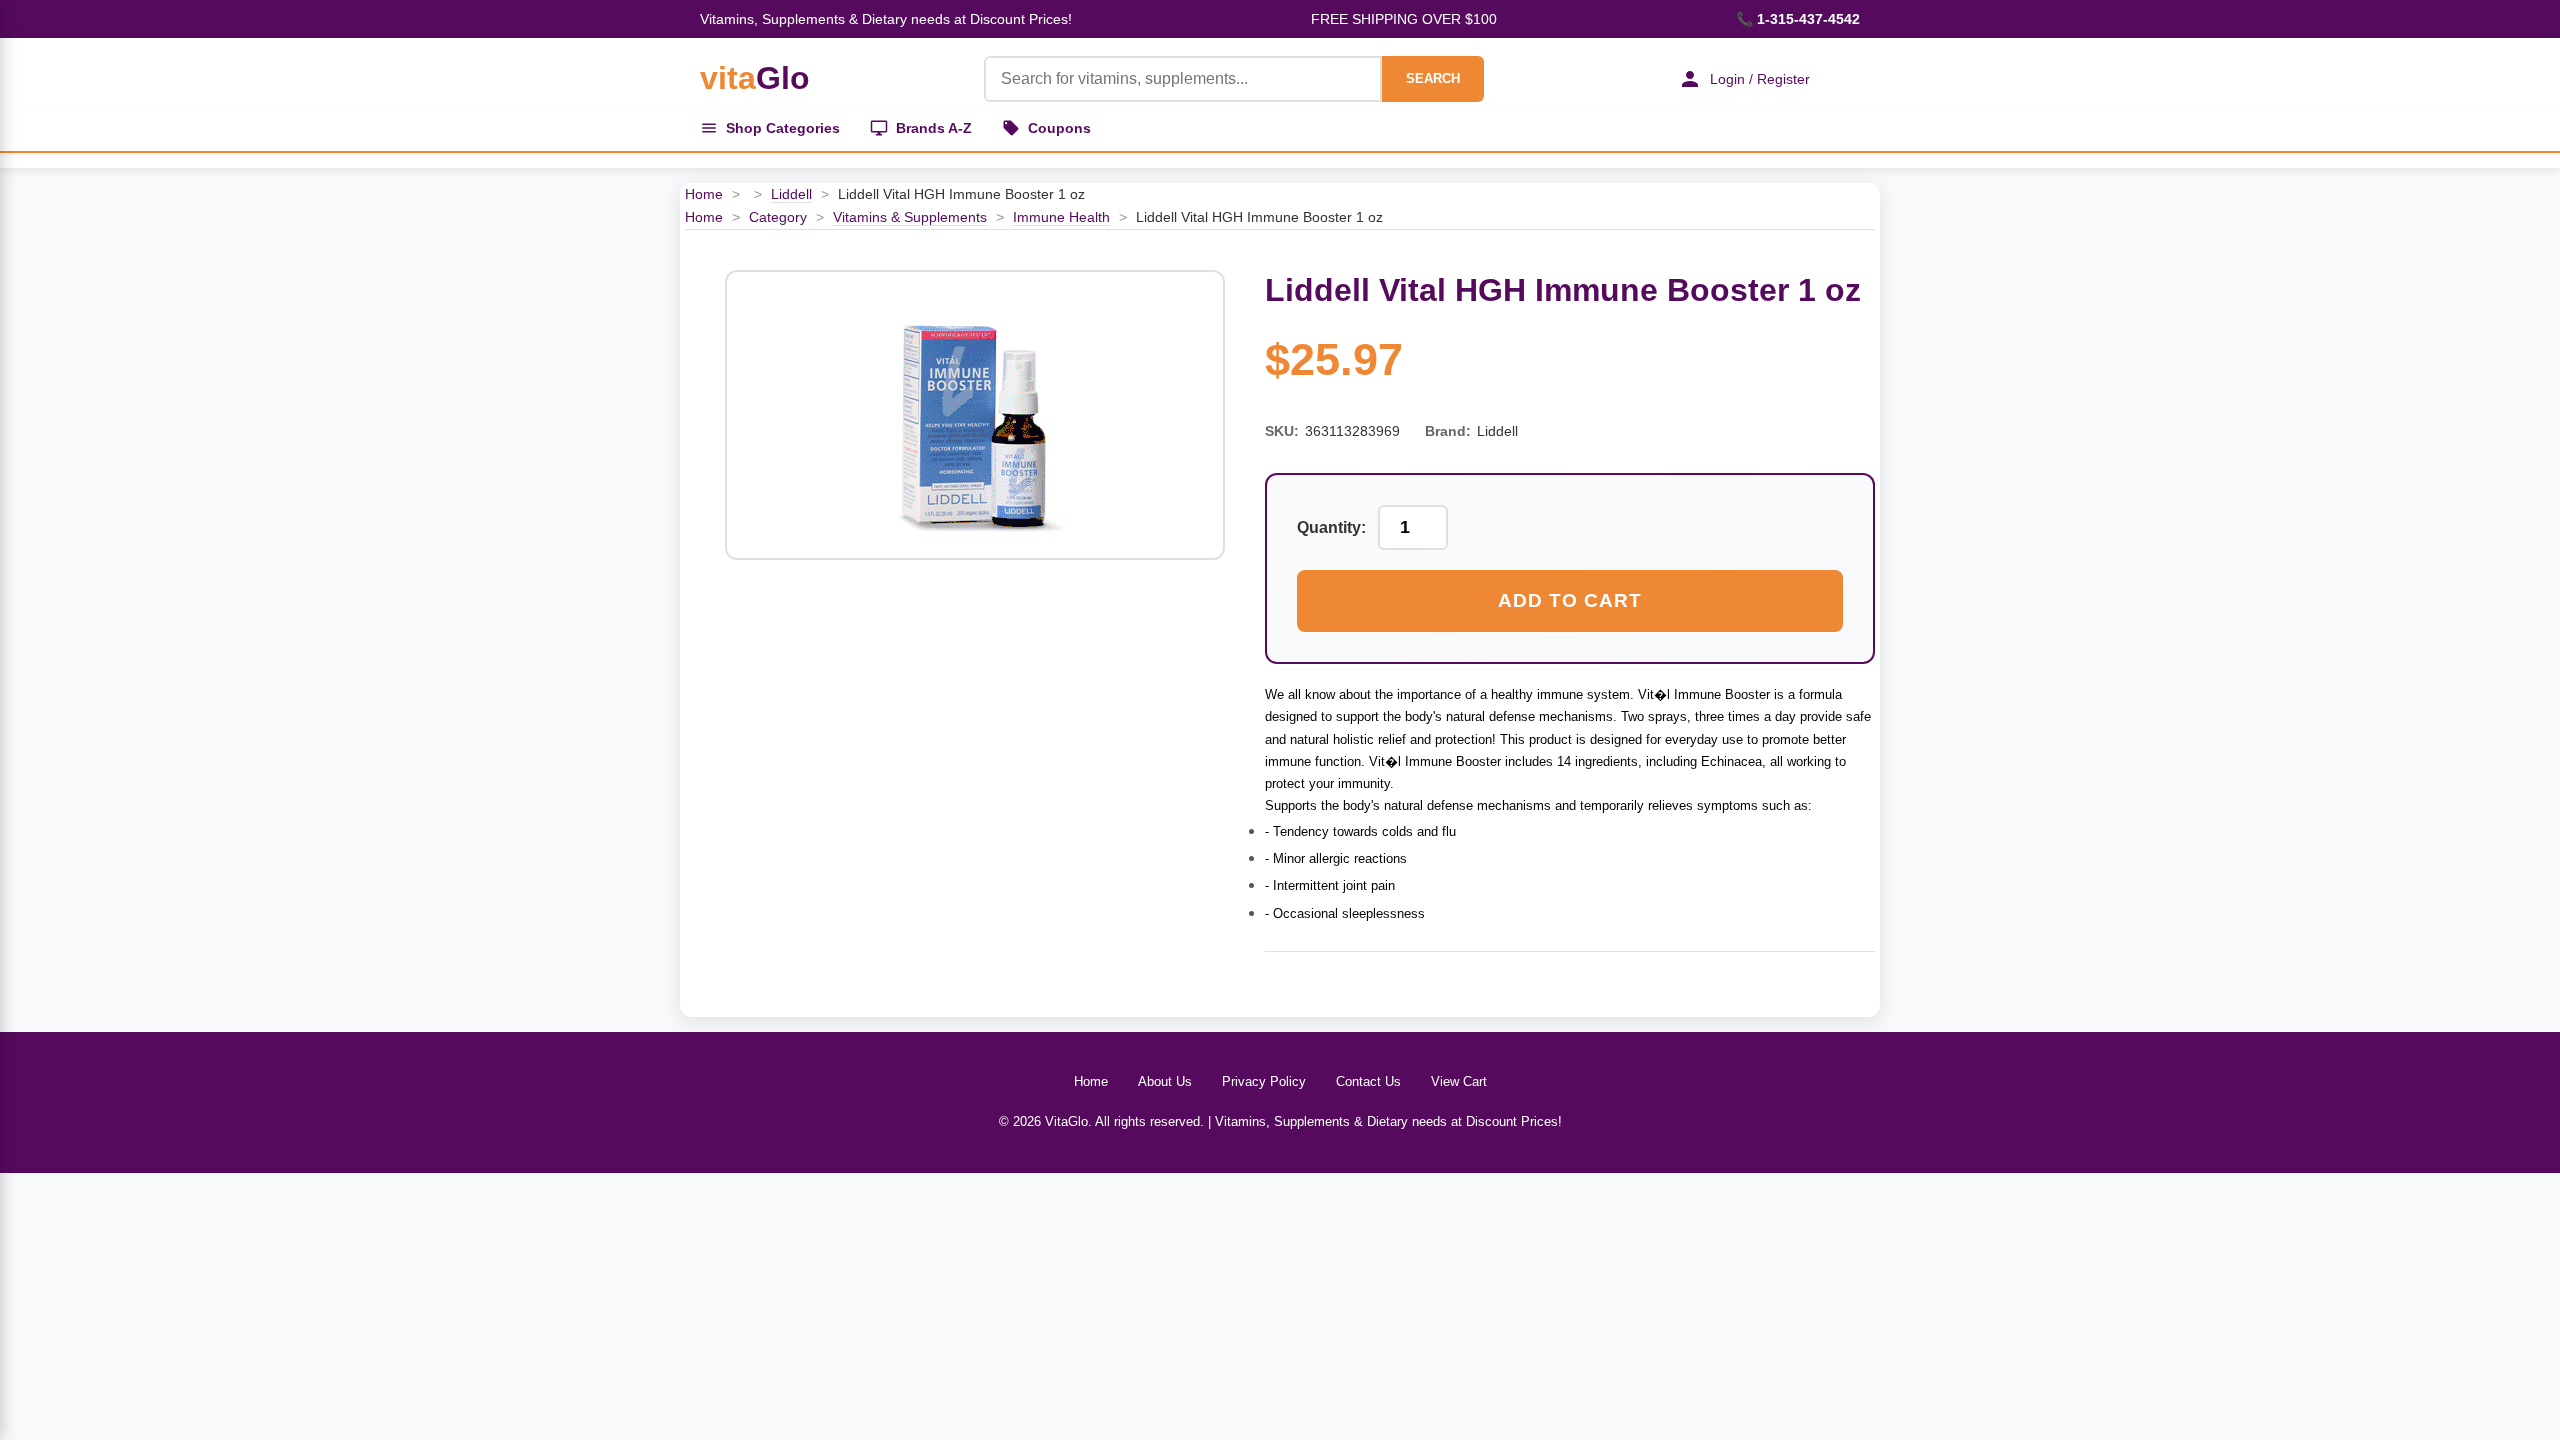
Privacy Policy (1264, 1081)
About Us (1165, 1081)
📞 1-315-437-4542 (1798, 19)
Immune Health (1061, 217)
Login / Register (1760, 79)
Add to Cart (1570, 600)
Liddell (791, 194)
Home (704, 194)
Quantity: (1331, 527)
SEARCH (1433, 78)
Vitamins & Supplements (910, 217)
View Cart (1459, 1081)
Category (778, 217)
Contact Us (1368, 1081)
